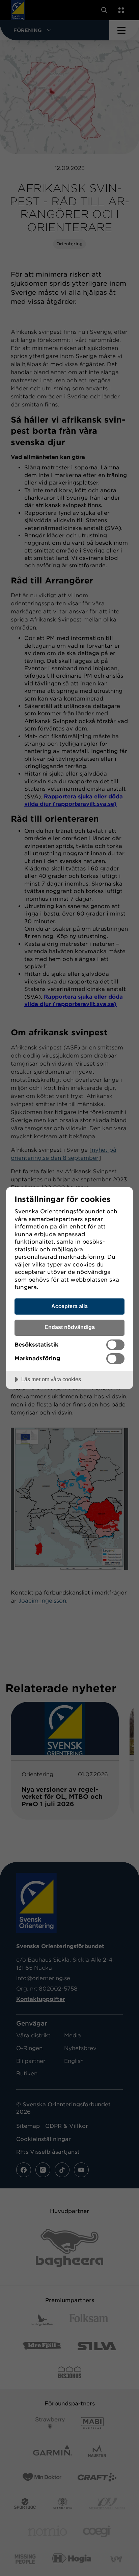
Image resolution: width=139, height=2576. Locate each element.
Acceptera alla (69, 1306)
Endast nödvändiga (70, 1327)
